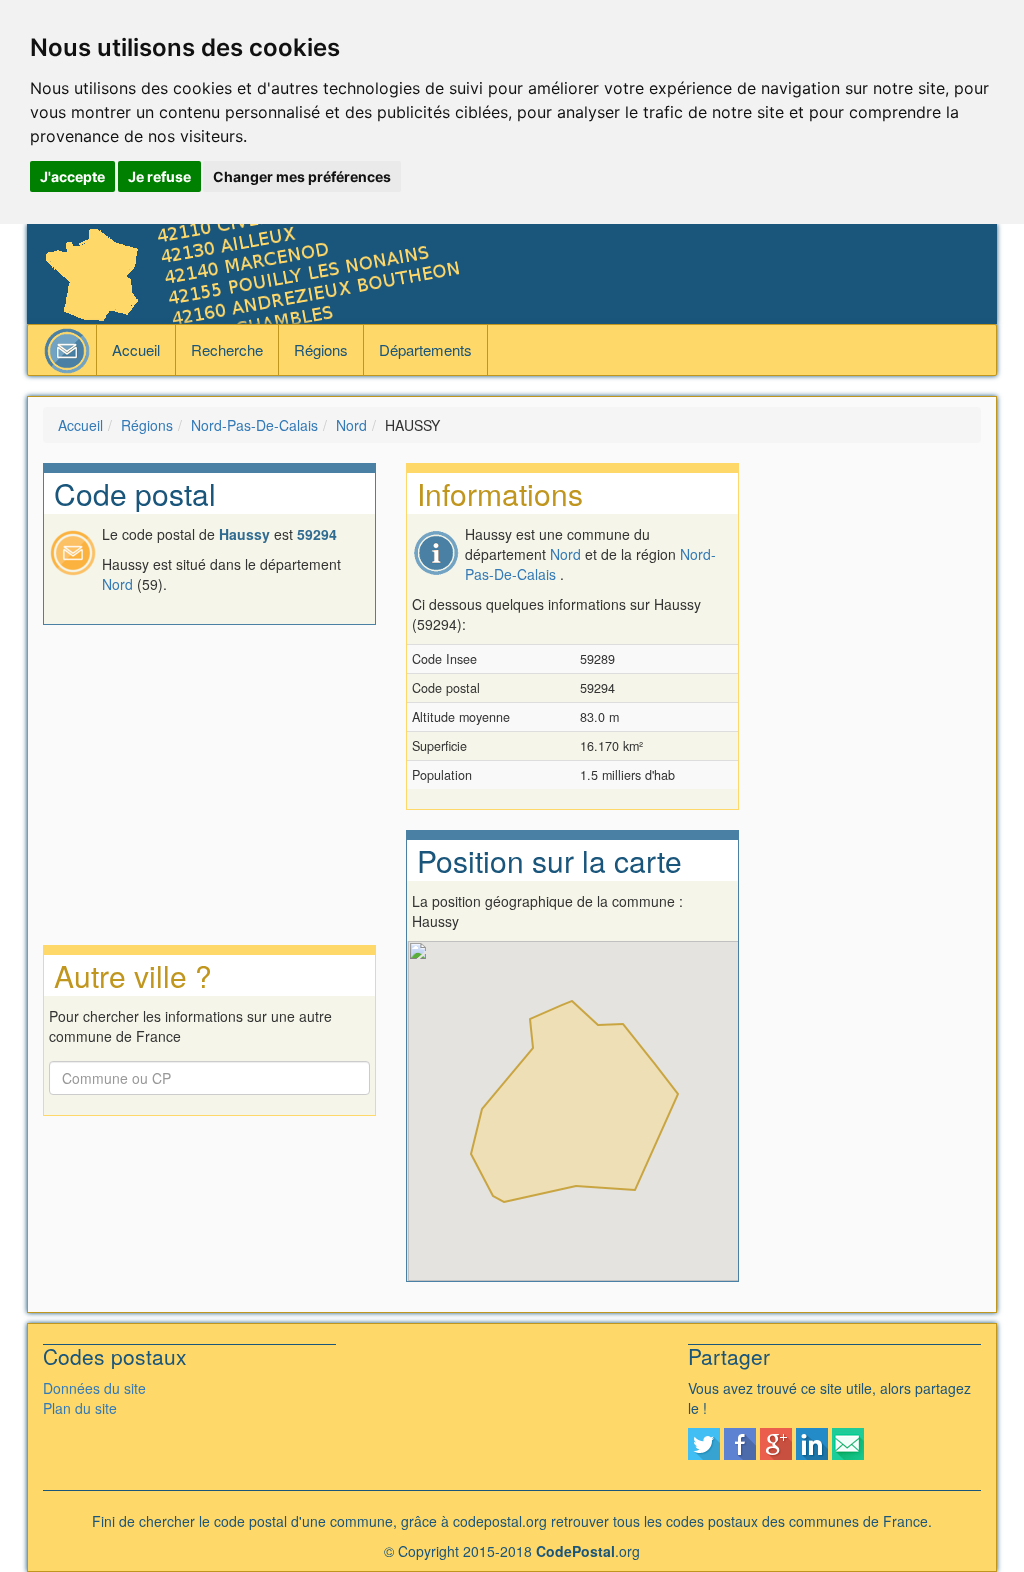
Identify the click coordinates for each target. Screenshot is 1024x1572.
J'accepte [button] (72, 176)
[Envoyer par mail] (848, 1442)
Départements (425, 349)
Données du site (94, 1388)
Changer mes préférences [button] (302, 176)
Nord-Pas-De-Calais (254, 425)
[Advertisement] (875, 763)
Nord (351, 425)
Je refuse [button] (159, 176)
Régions (321, 349)
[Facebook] (740, 1442)
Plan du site (80, 1408)
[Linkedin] (812, 1442)
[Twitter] (704, 1442)
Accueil (136, 349)
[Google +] (776, 1442)
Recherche (227, 349)
